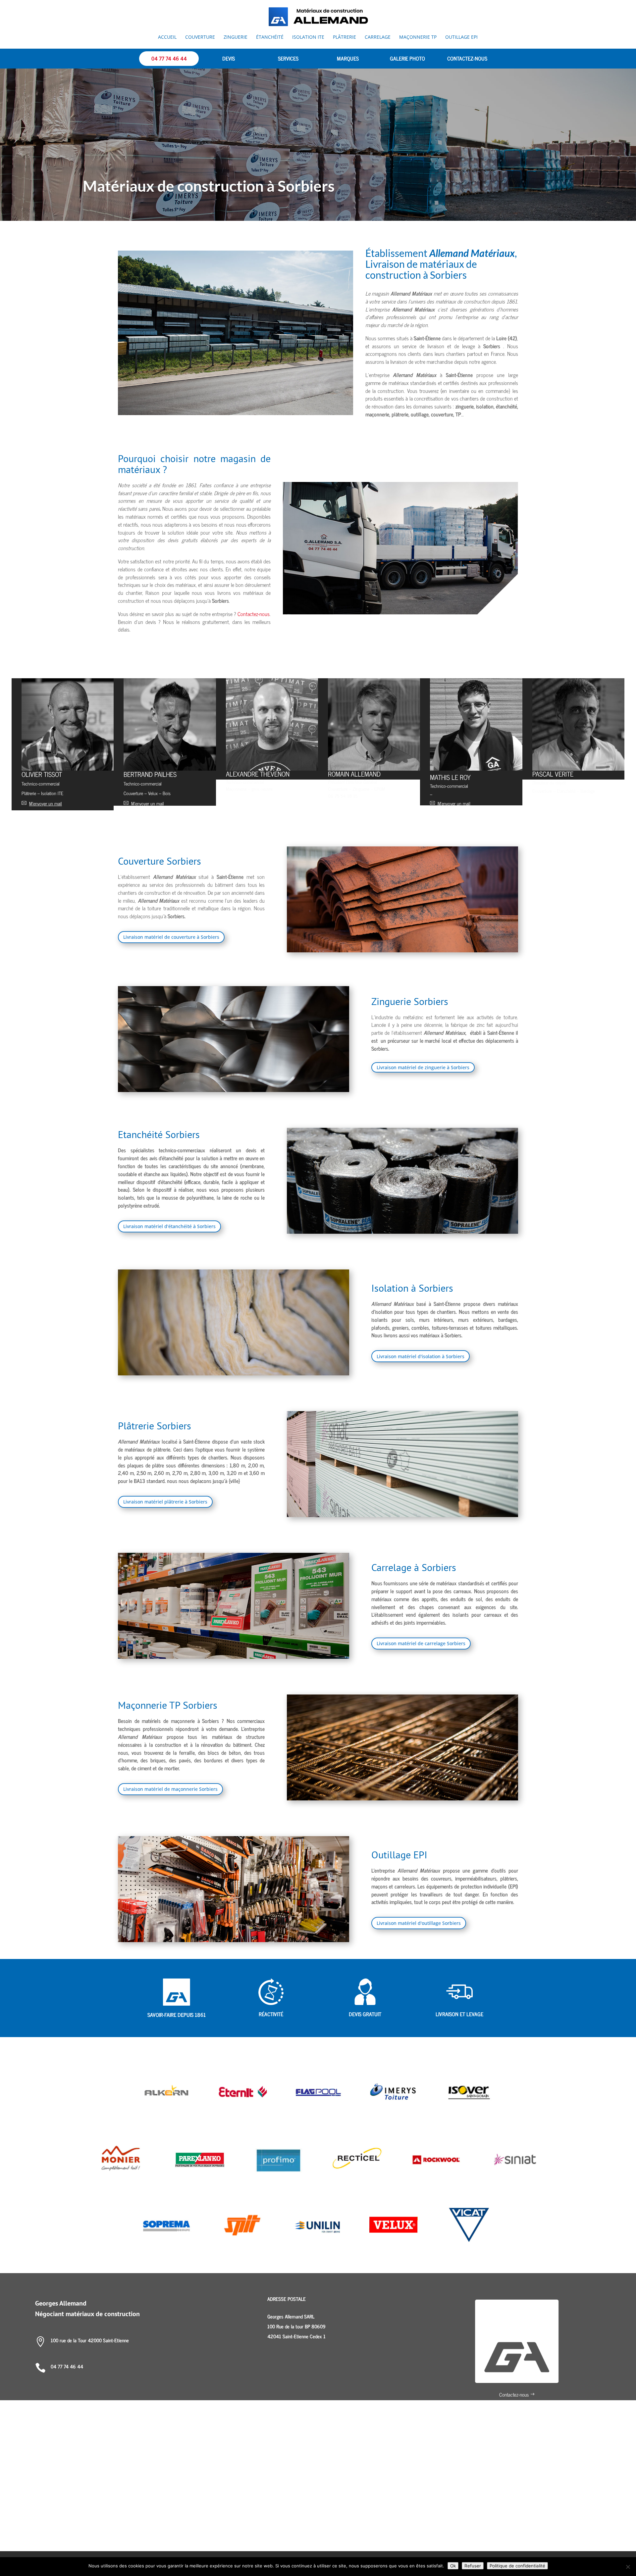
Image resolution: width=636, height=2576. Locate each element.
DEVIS (229, 58)
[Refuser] (628, 2567)
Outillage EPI (461, 37)
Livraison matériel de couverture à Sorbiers (171, 937)
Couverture (200, 37)
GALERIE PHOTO (407, 58)
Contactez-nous (254, 614)
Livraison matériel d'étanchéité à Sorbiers (169, 1226)
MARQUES (348, 58)
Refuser (473, 2566)
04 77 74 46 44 (169, 58)
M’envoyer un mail (352, 804)
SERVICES (288, 58)
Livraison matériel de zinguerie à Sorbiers (423, 1067)
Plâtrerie (344, 37)
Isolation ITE (308, 37)
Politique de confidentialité (517, 2566)
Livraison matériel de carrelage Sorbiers (421, 1643)
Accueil (167, 37)
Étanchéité (270, 37)
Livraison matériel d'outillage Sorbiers (419, 1923)
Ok (453, 2566)
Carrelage (378, 37)
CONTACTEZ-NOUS (467, 58)
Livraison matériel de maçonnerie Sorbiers (170, 1789)
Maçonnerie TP (418, 37)
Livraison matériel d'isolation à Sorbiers (421, 1356)
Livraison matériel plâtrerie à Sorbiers (165, 1502)
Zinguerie (236, 37)
